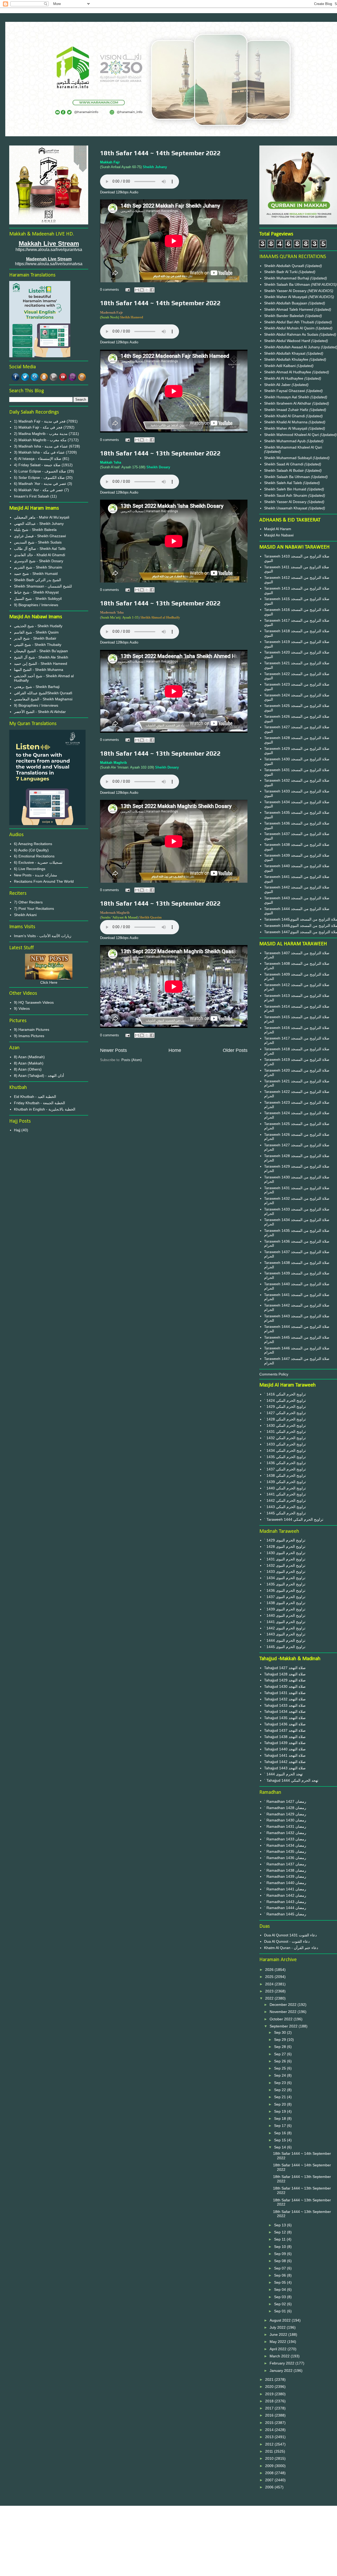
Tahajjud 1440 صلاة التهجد (285, 1749)
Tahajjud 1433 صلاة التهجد (285, 1705)
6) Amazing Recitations (33, 844)
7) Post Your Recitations (34, 908)
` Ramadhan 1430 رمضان (285, 1820)
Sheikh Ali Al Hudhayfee (284, 378)
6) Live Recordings (30, 869)
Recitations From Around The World (44, 881)
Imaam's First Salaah (32, 496)
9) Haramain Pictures (32, 1030)
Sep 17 (281, 2126)
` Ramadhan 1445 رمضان (285, 1914)
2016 (270, 2415)
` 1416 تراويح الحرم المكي (285, 1394)
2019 (270, 2394)
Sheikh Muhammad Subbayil (288, 458)
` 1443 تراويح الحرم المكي (285, 1507)
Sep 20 (281, 2104)
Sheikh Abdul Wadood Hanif (288, 341)
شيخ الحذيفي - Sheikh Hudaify (38, 626)
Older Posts (235, 1050)
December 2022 (284, 2005)
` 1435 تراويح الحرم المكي (285, 1457)
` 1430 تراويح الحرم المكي (285, 1425)
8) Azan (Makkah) (29, 1063)
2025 (270, 1977)
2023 (270, 1991)
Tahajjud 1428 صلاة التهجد (285, 1674)
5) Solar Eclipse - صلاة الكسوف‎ (39, 478)
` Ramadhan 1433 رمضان (285, 1839)
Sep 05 (281, 2282)
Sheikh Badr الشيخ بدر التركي (38, 580)
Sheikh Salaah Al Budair (284, 470)
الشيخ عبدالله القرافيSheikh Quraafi (43, 693)
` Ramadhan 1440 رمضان (285, 1883)
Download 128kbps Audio (119, 192)
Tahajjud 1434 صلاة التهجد (285, 1711)
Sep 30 (281, 2032)
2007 (270, 2480)
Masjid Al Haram (278, 529)
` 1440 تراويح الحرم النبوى (285, 1615)
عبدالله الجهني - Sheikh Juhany (39, 524)
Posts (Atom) (132, 1060)
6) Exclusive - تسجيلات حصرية (38, 862)
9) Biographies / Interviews (36, 605)
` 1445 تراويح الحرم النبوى (285, 1647)
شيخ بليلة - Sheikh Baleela (35, 530)
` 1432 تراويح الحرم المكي (285, 1438)
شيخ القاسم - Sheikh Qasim (36, 632)
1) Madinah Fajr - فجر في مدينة (40, 421)
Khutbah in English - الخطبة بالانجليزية (45, 1109)
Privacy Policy (174, 2528)
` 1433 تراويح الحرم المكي (285, 1444)
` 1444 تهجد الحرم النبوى (283, 1774)
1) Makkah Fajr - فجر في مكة (38, 427)
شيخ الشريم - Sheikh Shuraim (38, 567)
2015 (270, 2423)
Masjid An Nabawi (279, 535)
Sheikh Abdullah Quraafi (285, 266)
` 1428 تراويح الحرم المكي (285, 1419)
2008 (270, 2473)
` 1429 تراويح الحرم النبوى (285, 1540)
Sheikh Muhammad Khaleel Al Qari (293, 447)
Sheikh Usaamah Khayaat (286, 508)
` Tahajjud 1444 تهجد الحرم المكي (291, 1780)
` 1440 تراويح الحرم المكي (285, 1488)
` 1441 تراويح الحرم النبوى (285, 1622)
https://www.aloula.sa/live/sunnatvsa (49, 264)
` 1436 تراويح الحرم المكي (285, 1463)
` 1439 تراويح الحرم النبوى (285, 1609)
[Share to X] (147, 290)
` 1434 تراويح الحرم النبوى (285, 1578)
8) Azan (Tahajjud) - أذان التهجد (39, 1076)
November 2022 (284, 2012)
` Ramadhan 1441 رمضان (285, 1889)
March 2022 (280, 2356)
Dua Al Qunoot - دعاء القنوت (287, 1941)
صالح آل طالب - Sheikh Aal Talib (40, 549)
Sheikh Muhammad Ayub (285, 441)
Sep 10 (281, 2247)
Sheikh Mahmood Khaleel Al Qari (292, 435)
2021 (270, 2379)
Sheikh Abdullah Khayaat (285, 353)
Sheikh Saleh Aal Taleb (283, 483)
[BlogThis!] (142, 290)
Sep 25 (281, 2068)
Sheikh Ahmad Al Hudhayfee (288, 372)
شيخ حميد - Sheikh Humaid (36, 574)
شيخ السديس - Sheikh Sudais (38, 542)
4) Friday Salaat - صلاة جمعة (37, 465)
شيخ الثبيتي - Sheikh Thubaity (38, 645)
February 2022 (283, 2363)
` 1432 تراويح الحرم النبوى (285, 1565)
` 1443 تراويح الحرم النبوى (285, 1634)
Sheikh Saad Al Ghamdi (284, 464)
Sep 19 (281, 2111)
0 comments (110, 290)
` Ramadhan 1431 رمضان (285, 1826)
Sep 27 (281, 2054)
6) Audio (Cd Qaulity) (31, 850)
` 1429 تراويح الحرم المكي (285, 1407)
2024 (270, 1984)
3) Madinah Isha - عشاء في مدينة (41, 446)
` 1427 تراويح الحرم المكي (285, 1413)
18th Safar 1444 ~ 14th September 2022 (160, 153)
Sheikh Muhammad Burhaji (287, 278)
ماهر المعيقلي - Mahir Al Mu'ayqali (42, 517)
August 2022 (281, 2320)
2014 (270, 2430)
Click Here (49, 982)
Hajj (17, 1130)
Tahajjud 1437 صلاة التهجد (285, 1730)
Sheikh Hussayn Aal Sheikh (287, 397)
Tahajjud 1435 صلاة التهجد (285, 1718)
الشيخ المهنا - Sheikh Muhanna (39, 670)
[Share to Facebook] (152, 290)
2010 (270, 2458)
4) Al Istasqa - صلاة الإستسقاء (38, 459)
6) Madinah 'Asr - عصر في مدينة (40, 484)
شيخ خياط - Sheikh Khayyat (36, 592)
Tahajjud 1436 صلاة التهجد (285, 1724)
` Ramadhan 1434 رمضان (285, 1845)
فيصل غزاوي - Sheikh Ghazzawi (40, 536)
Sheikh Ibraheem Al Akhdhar (288, 403)
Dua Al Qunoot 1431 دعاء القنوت (290, 1935)
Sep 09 (281, 2254)
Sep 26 (281, 2061)
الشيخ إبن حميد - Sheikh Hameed (41, 664)
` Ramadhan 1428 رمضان (285, 1808)
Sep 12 (281, 2232)
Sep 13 (281, 2225)
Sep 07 (281, 2268)
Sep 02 (281, 2304)
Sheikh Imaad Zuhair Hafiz (287, 410)
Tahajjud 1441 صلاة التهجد (285, 1755)
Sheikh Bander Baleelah (284, 316)
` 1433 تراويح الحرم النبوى (285, 1571)
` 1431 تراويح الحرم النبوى (285, 1559)
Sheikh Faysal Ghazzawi (284, 391)
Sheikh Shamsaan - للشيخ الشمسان (43, 586)
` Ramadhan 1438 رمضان (285, 1870)
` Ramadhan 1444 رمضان (285, 1908)
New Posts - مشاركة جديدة (36, 875)
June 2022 (279, 2334)
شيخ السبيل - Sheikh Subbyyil (38, 599)
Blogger (203, 2566)
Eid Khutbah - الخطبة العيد (35, 1097)
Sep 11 (280, 2239)
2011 (270, 2451)
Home (175, 1050)
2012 (270, 2444)
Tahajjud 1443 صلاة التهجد (285, 1768)
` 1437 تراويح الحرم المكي (285, 1469)
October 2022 (282, 2019)
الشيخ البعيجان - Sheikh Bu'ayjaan (41, 651)
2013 (270, 2437)
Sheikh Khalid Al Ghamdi (284, 416)
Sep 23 (281, 2083)
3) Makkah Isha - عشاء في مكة (39, 452)
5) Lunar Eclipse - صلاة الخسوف (40, 471)
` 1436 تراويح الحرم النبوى (285, 1590)
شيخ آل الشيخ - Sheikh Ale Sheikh (41, 657)
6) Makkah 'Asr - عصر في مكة (39, 490)
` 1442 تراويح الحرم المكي (285, 1500)
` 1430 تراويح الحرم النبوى (285, 1553)
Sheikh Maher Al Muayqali (286, 297)
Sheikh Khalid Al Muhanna (286, 422)
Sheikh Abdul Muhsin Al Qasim (290, 328)
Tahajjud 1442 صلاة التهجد (285, 1762)
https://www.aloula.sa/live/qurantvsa (49, 250)
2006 (270, 2487)
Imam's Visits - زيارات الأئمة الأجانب (43, 936)
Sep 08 (281, 2261)
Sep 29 (281, 2040)
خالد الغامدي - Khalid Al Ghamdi (39, 555)
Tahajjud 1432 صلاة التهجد (285, 1699)
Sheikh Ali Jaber (278, 385)
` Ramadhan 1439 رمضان (285, 1876)
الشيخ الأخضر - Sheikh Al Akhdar (40, 712)
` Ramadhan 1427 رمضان (285, 1801)
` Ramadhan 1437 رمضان (285, 1864)
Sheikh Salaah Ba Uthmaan (288, 284)
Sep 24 (281, 2075)
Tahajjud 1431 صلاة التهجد (285, 1693)
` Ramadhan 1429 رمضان (285, 1814)
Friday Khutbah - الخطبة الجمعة (39, 1103)
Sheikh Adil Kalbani (280, 366)
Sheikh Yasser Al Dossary (286, 291)
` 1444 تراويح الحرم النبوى (285, 1640)
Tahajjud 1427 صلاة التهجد (285, 1668)
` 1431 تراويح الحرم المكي (285, 1432)
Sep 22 (281, 2090)
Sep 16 (281, 2133)
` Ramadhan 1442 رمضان (285, 1895)
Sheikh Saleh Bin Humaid (285, 489)
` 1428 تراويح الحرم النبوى (285, 1546)
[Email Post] (127, 290)
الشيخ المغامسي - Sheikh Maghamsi (43, 699)
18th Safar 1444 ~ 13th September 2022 (160, 453)
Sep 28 (281, 2047)
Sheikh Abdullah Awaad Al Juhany (293, 347)
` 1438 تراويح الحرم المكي (285, 1475)
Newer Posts (113, 1050)
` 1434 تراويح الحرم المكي (285, 1450)
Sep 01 (281, 2311)
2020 (270, 2387)
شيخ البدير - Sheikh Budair (35, 638)
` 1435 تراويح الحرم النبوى (285, 1584)
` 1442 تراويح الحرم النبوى (285, 1628)
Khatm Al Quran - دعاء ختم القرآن (291, 1948)
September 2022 (284, 2026)
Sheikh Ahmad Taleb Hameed (289, 309)
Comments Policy (274, 1374)
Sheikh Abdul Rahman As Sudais (292, 334)
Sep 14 (281, 2147)
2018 (270, 2401)
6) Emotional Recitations (34, 856)
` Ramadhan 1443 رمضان (285, 1902)
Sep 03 (281, 2297)
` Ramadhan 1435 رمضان (285, 1851)
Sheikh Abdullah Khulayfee (287, 359)
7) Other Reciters (28, 902)
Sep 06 (281, 2275)
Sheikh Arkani (25, 915)
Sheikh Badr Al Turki (281, 272)
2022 (270, 1998)
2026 (270, 1970)
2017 (270, 2408)
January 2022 (282, 2371)
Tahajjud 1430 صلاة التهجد (285, 1686)
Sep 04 (281, 2289)
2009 (270, 2466)
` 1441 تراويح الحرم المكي (285, 1494)
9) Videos (22, 1008)
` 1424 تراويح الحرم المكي (285, 1400)
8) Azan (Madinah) (29, 1057)
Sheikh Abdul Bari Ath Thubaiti (290, 322)
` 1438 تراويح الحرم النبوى (285, 1603)
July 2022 (278, 2327)
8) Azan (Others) (28, 1069)
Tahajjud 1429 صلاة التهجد (285, 1680)
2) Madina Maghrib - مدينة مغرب (41, 434)
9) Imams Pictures (29, 1036)
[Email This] (137, 290)
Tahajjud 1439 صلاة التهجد (285, 1743)
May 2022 (278, 2342)
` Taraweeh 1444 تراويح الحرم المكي (294, 1519)
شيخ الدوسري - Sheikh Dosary (39, 561)
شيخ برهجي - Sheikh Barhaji (37, 687)
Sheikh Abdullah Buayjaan (286, 303)
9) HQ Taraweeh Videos (34, 1002)
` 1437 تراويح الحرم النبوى (285, 1597)
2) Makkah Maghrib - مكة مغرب (40, 440)
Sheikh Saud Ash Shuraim (286, 495)
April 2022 (279, 2349)
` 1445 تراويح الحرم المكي (285, 1513)
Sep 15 (281, 2140)
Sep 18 (281, 2118)
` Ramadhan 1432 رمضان (285, 1833)
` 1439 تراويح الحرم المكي (285, 1482)
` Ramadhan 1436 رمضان (285, 1858)
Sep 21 (281, 2097)
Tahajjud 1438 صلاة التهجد (285, 1737)
